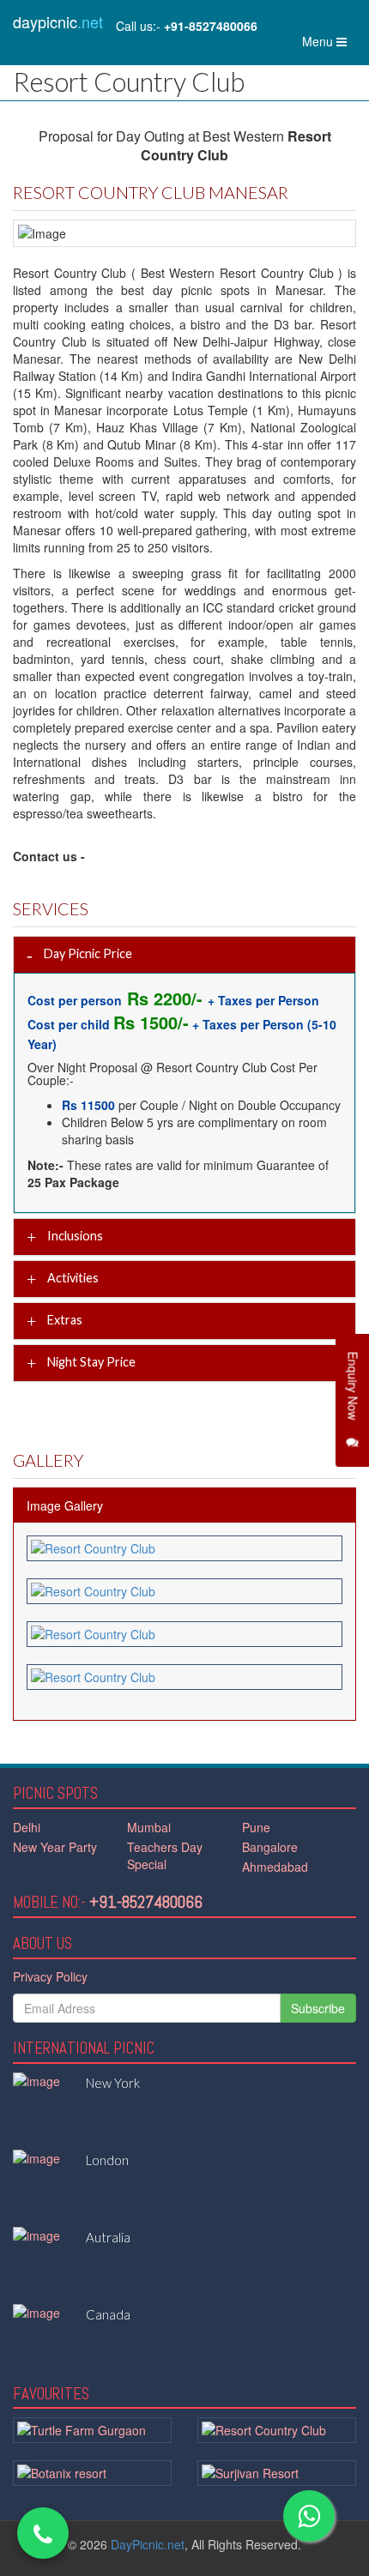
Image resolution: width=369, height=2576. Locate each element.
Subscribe (318, 2008)
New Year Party (55, 1847)
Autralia (108, 2237)
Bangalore (270, 1847)
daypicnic (58, 21)
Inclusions (74, 1235)
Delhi (27, 1827)
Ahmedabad (275, 1867)
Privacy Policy (50, 1976)
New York (113, 2083)
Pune (256, 1827)
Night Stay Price (90, 1362)
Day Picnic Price (87, 953)
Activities (72, 1278)
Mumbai (149, 1827)
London (107, 2160)
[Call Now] (43, 2533)
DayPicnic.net (148, 2544)
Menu (329, 45)
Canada (108, 2314)
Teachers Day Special (165, 1855)
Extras (64, 1320)
